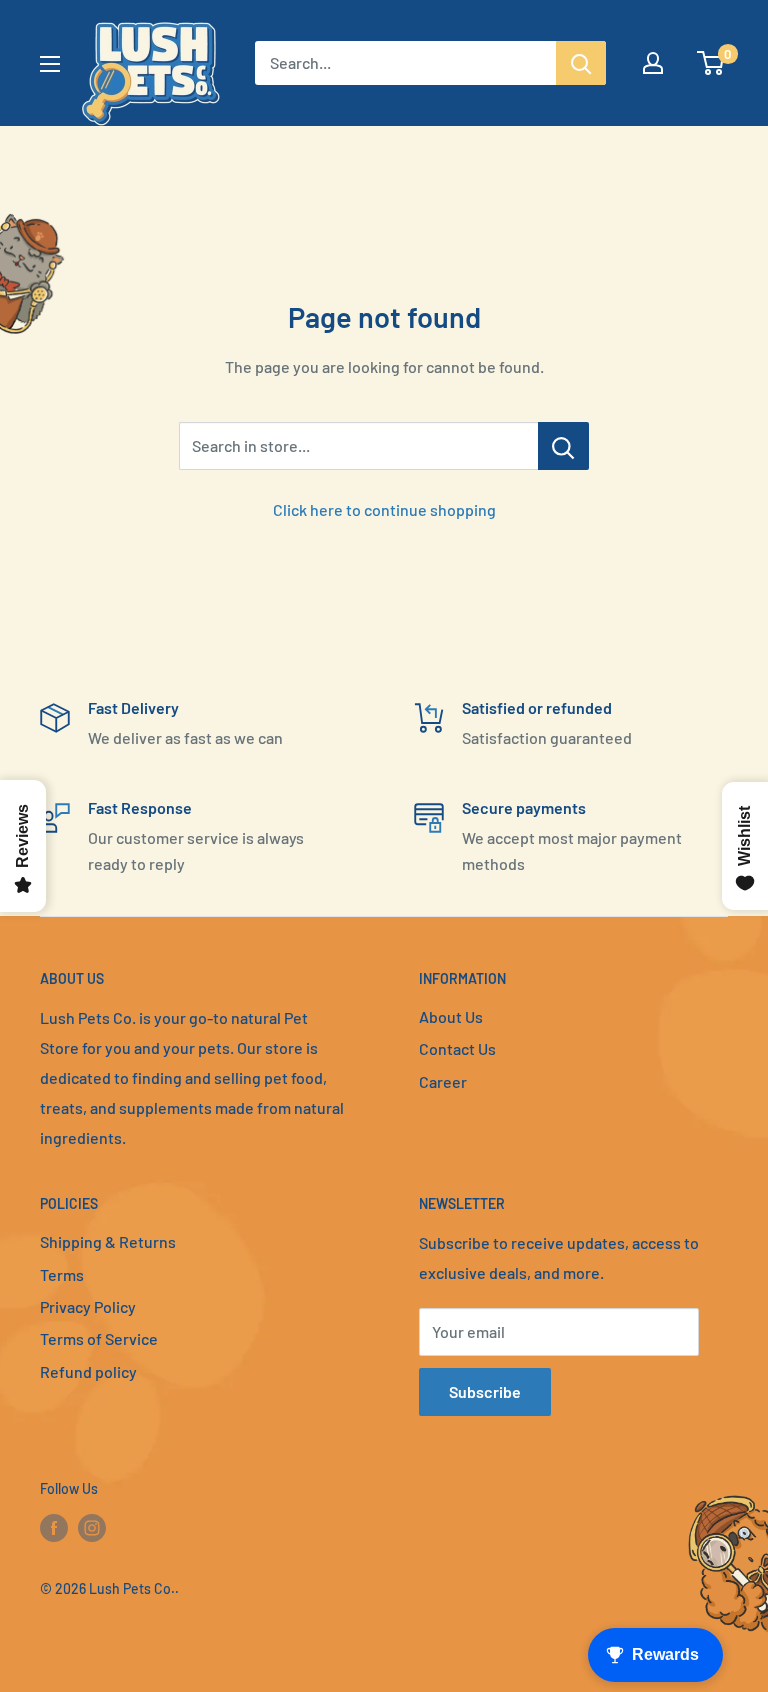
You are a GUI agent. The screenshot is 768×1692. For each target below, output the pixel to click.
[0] (711, 63)
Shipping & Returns (108, 1241)
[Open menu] (50, 64)
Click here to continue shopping (384, 509)
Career (443, 1081)
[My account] (653, 63)
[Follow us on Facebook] (54, 1527)
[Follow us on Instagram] (92, 1527)
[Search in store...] (563, 446)
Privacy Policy (88, 1306)
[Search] (581, 63)
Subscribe (485, 1391)
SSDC (111, 1628)
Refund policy (88, 1371)
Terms (62, 1274)
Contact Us (457, 1048)
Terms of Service (99, 1338)
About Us (451, 1016)
